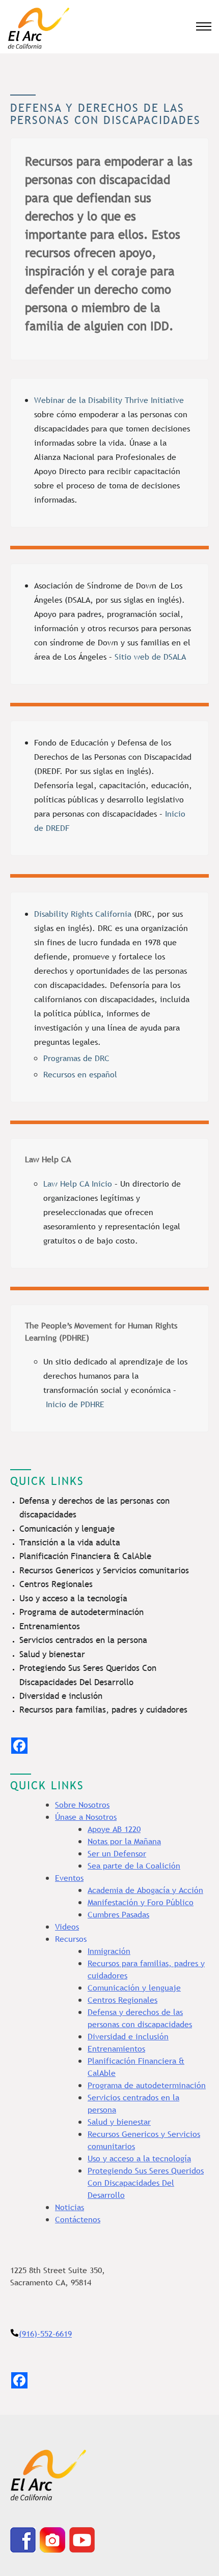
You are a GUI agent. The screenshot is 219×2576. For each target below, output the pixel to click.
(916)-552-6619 (45, 2334)
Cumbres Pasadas (118, 1914)
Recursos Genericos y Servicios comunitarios (104, 1571)
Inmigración (109, 1951)
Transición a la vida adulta (70, 1543)
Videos (67, 1927)
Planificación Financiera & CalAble (85, 1556)
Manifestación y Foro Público (141, 1902)
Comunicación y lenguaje (67, 1529)
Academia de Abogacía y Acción (145, 1890)
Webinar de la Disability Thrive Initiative (109, 400)
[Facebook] (19, 1746)
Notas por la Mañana (124, 1841)
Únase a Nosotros (86, 1817)
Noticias (70, 2207)
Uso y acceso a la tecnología (73, 1599)
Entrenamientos (50, 1626)
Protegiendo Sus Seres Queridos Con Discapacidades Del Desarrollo (146, 2183)
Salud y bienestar (52, 1654)
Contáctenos (78, 2219)
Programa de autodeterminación (81, 1612)
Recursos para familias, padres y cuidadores (103, 1710)
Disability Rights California (83, 914)
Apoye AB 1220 (114, 1829)
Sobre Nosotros (82, 1805)
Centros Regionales (56, 1584)
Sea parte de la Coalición (134, 1866)
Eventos (69, 1878)
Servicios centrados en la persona (83, 1640)
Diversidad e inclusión (61, 1696)
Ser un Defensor (117, 1853)
